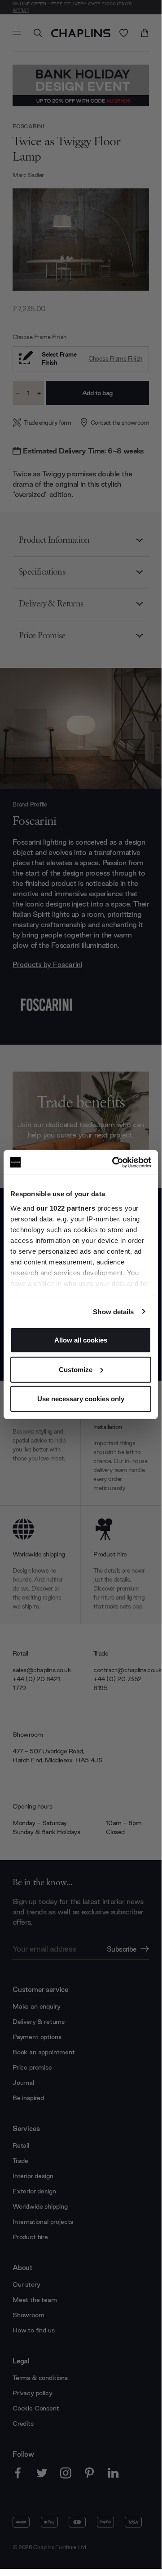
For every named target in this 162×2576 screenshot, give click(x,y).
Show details (113, 1311)
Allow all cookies (81, 1340)
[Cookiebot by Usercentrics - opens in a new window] (114, 1162)
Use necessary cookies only (81, 1399)
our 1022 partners (66, 1208)
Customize (76, 1369)
